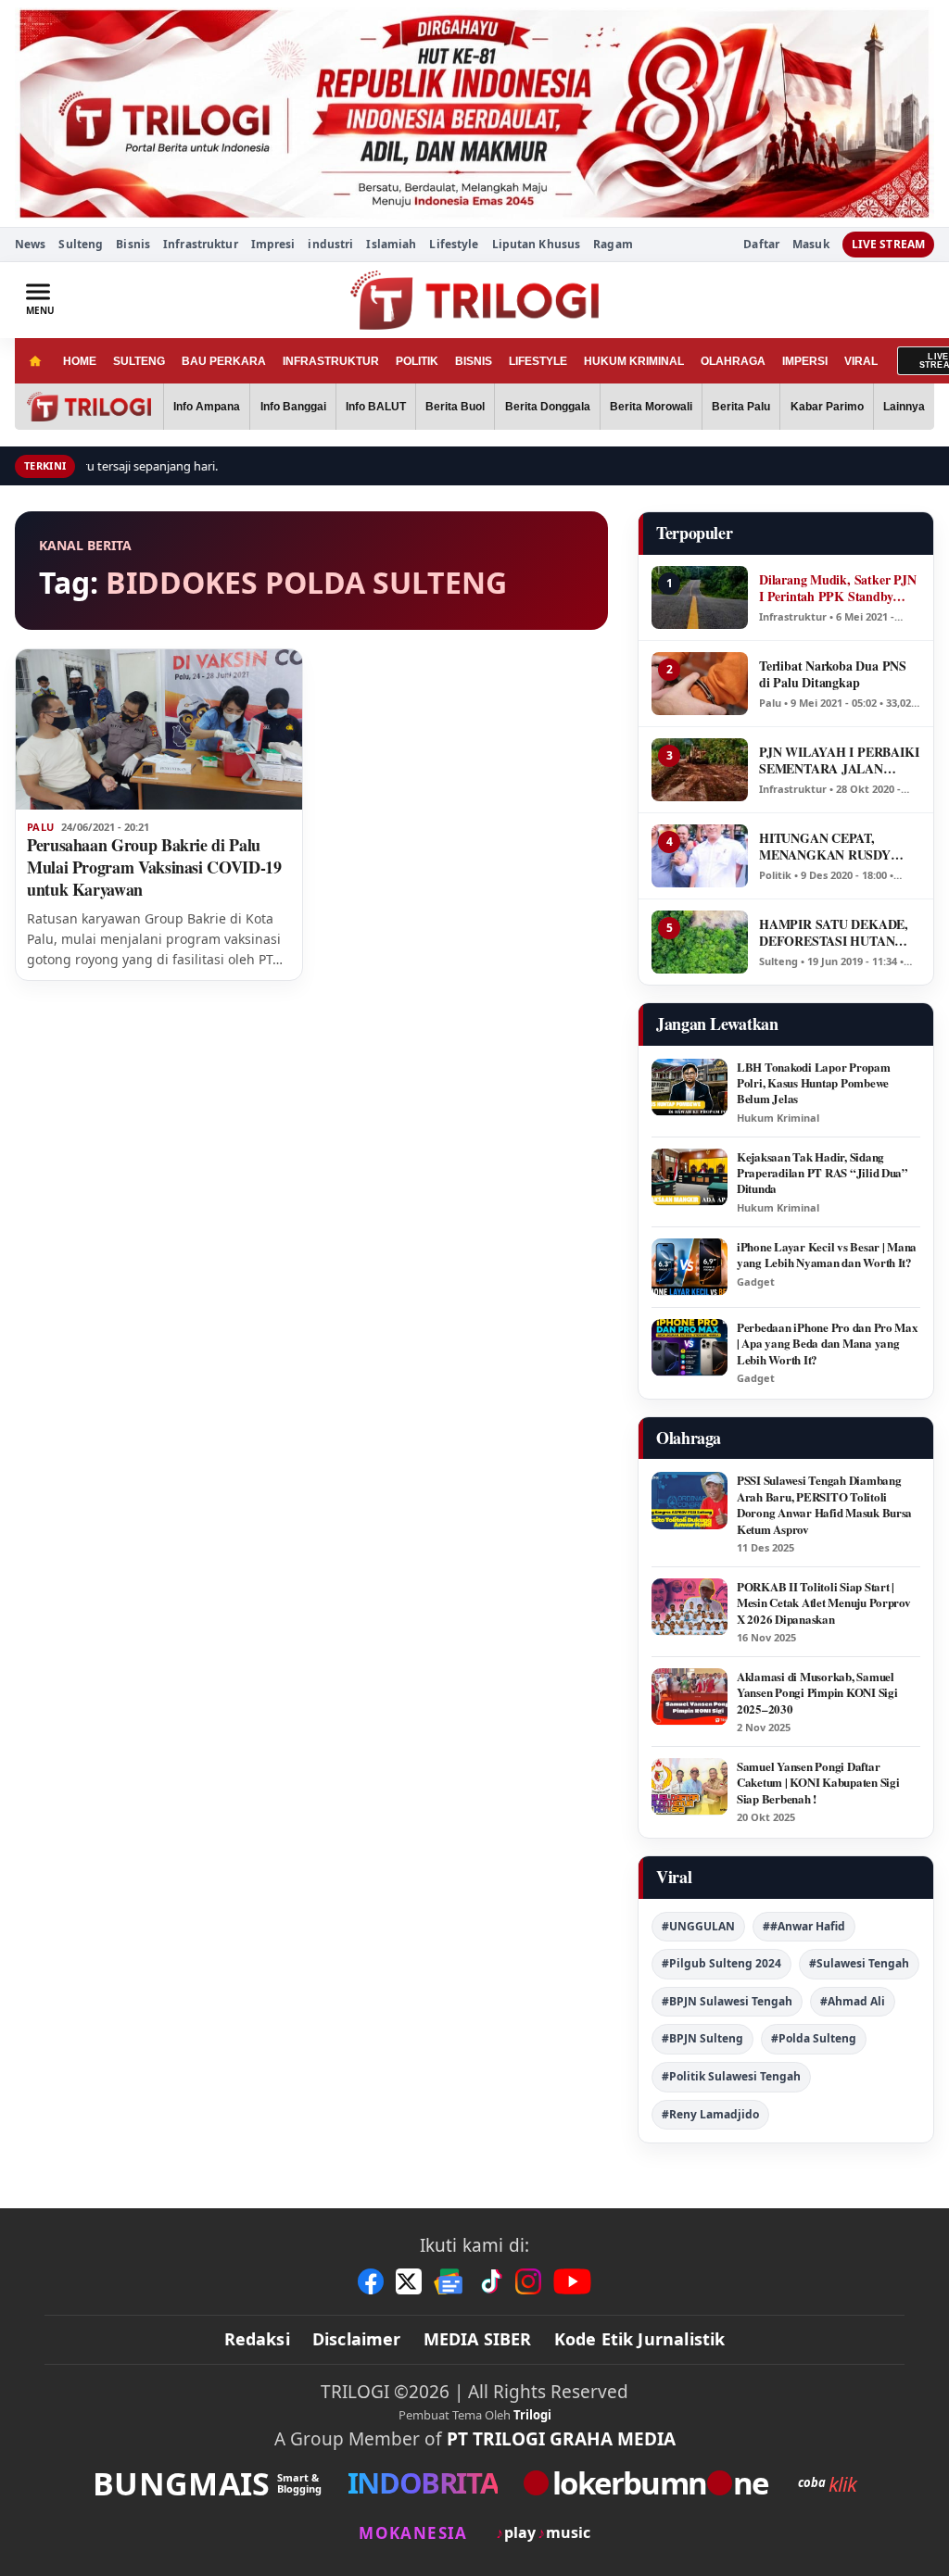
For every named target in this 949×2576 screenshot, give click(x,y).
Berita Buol (455, 407)
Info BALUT (376, 407)
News (30, 244)
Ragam (613, 244)
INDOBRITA (423, 2483)
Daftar (761, 245)
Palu (40, 827)
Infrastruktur (201, 244)
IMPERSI (805, 361)
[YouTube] (572, 2281)
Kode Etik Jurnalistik (640, 2339)
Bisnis (133, 244)
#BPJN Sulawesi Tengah (727, 2001)
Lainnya (904, 407)
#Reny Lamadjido (710, 2114)
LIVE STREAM (888, 244)
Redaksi (257, 2339)
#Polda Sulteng (814, 2038)
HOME (80, 361)
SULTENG (139, 361)
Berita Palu (741, 407)
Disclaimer (357, 2339)
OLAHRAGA (733, 361)
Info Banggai (293, 407)
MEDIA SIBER (478, 2339)
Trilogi (532, 2415)
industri (330, 244)
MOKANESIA (413, 2533)
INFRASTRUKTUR (331, 361)
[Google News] (449, 2281)
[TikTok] (490, 2281)
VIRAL (861, 361)
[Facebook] (371, 2281)
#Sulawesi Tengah (859, 1963)
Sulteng (81, 244)
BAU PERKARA (224, 361)
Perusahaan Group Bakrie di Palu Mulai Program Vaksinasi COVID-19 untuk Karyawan (154, 867)
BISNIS (474, 361)
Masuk (811, 245)
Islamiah (391, 244)
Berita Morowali (651, 407)
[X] (409, 2281)
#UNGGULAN (698, 1926)
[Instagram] (528, 2281)
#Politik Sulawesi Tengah (731, 2076)
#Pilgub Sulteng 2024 (721, 1963)
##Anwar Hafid (804, 1926)
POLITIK (417, 361)
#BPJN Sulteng (702, 2038)
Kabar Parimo (827, 407)
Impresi (273, 244)
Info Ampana (207, 407)
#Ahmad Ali (853, 2001)
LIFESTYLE (538, 361)
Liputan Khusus (537, 244)
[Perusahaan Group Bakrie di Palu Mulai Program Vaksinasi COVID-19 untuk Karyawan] (159, 730)
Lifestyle (454, 244)
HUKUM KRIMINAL (634, 361)
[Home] (35, 361)
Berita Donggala (548, 407)
